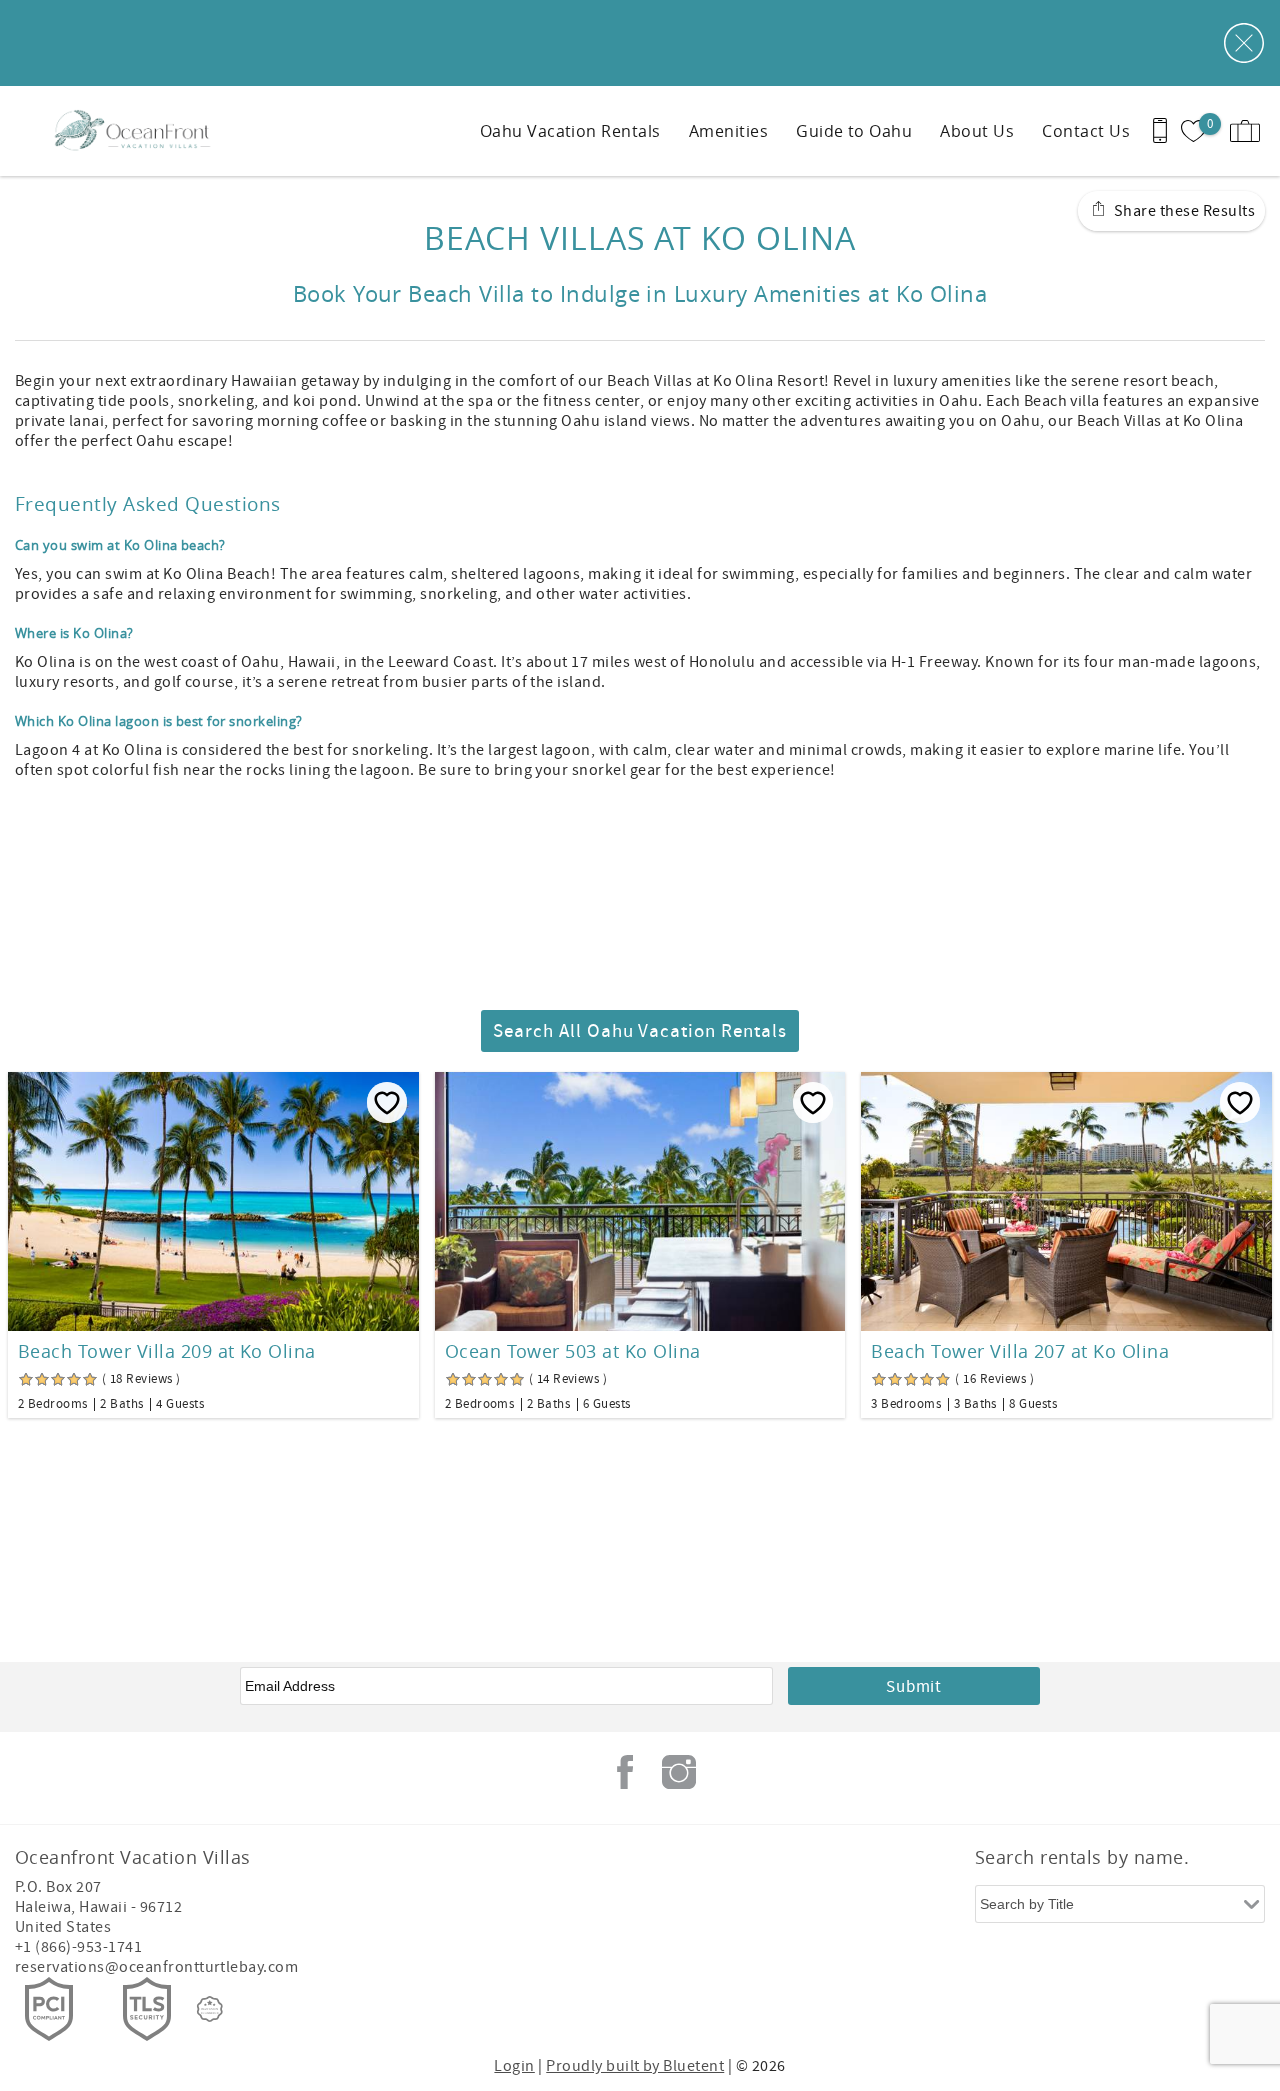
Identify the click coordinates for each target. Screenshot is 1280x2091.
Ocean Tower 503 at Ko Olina (573, 1351)
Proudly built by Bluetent (635, 2066)
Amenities (728, 131)
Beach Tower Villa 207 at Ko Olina (1020, 1351)
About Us (977, 131)
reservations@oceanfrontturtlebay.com (156, 1967)
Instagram (679, 1772)
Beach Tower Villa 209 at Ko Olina (167, 1351)
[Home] (137, 131)
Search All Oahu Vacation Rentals (639, 1031)
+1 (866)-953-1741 (78, 1947)
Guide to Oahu (854, 131)
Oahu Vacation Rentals (570, 131)
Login (514, 2066)
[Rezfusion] (210, 2009)
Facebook (625, 1772)
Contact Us (1086, 131)
